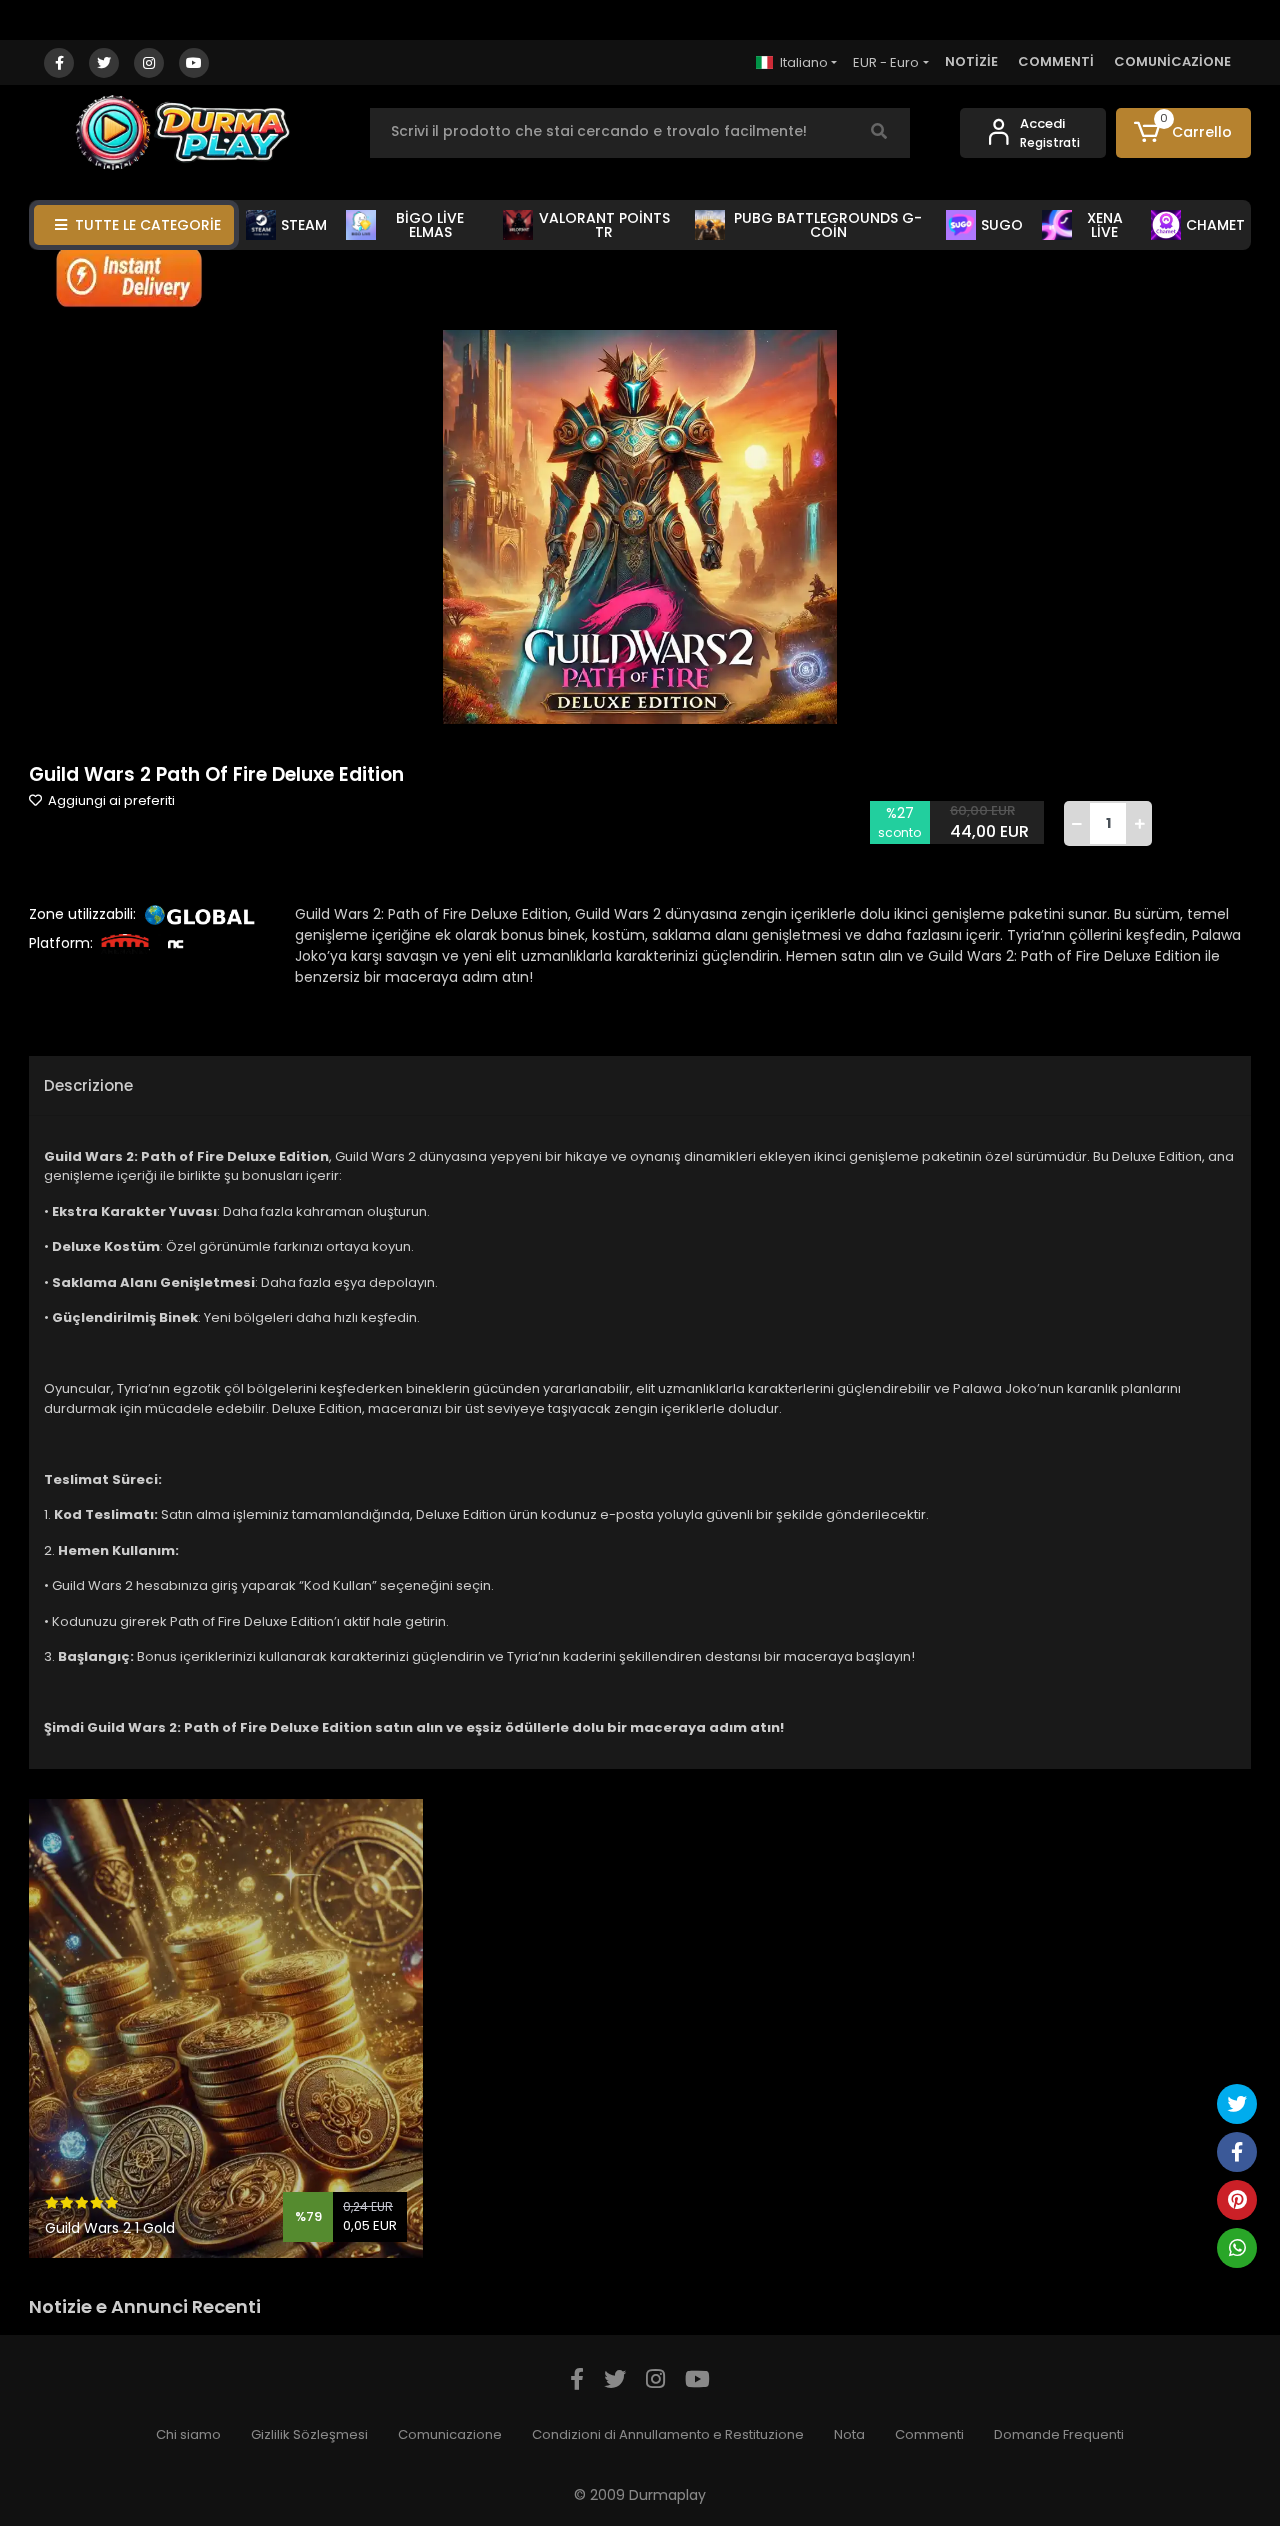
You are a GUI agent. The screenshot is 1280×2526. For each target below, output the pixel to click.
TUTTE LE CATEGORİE (148, 225)
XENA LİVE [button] (1105, 225)
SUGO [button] (1002, 225)
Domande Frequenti (1059, 2434)
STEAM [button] (304, 225)
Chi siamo (188, 2434)
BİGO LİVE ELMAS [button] (430, 225)
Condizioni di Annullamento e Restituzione (668, 2434)
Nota (849, 2434)
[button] (1183, 133)
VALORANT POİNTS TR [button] (604, 225)
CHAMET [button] (1215, 225)
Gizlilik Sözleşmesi (309, 2434)
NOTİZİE (971, 61)
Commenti (929, 2434)
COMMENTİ (1056, 61)
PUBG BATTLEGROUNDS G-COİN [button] (828, 225)
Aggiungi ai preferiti (110, 800)
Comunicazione (450, 2434)
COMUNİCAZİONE (1172, 61)
